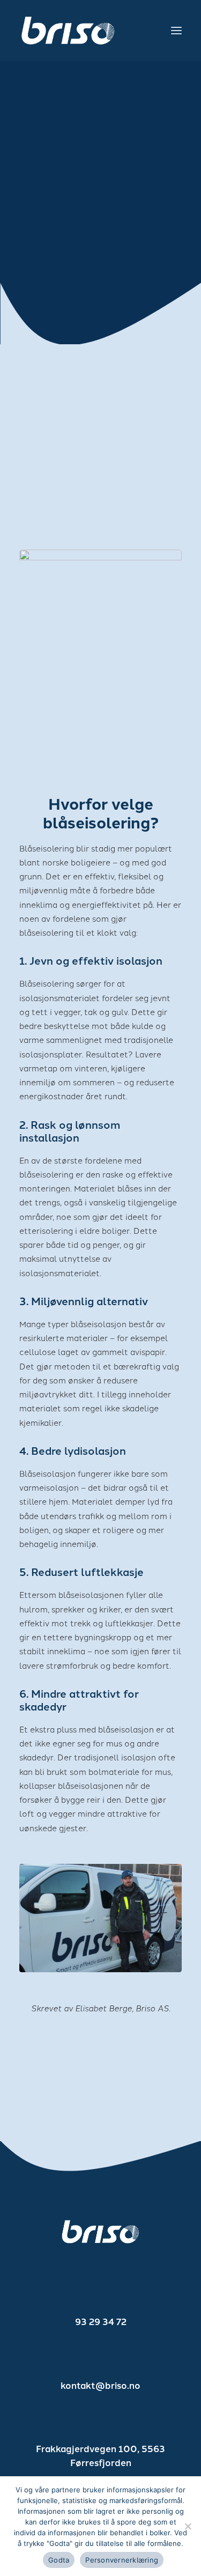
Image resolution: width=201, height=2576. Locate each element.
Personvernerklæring (122, 2560)
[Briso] (68, 31)
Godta (59, 2560)
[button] (176, 31)
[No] (188, 2526)
